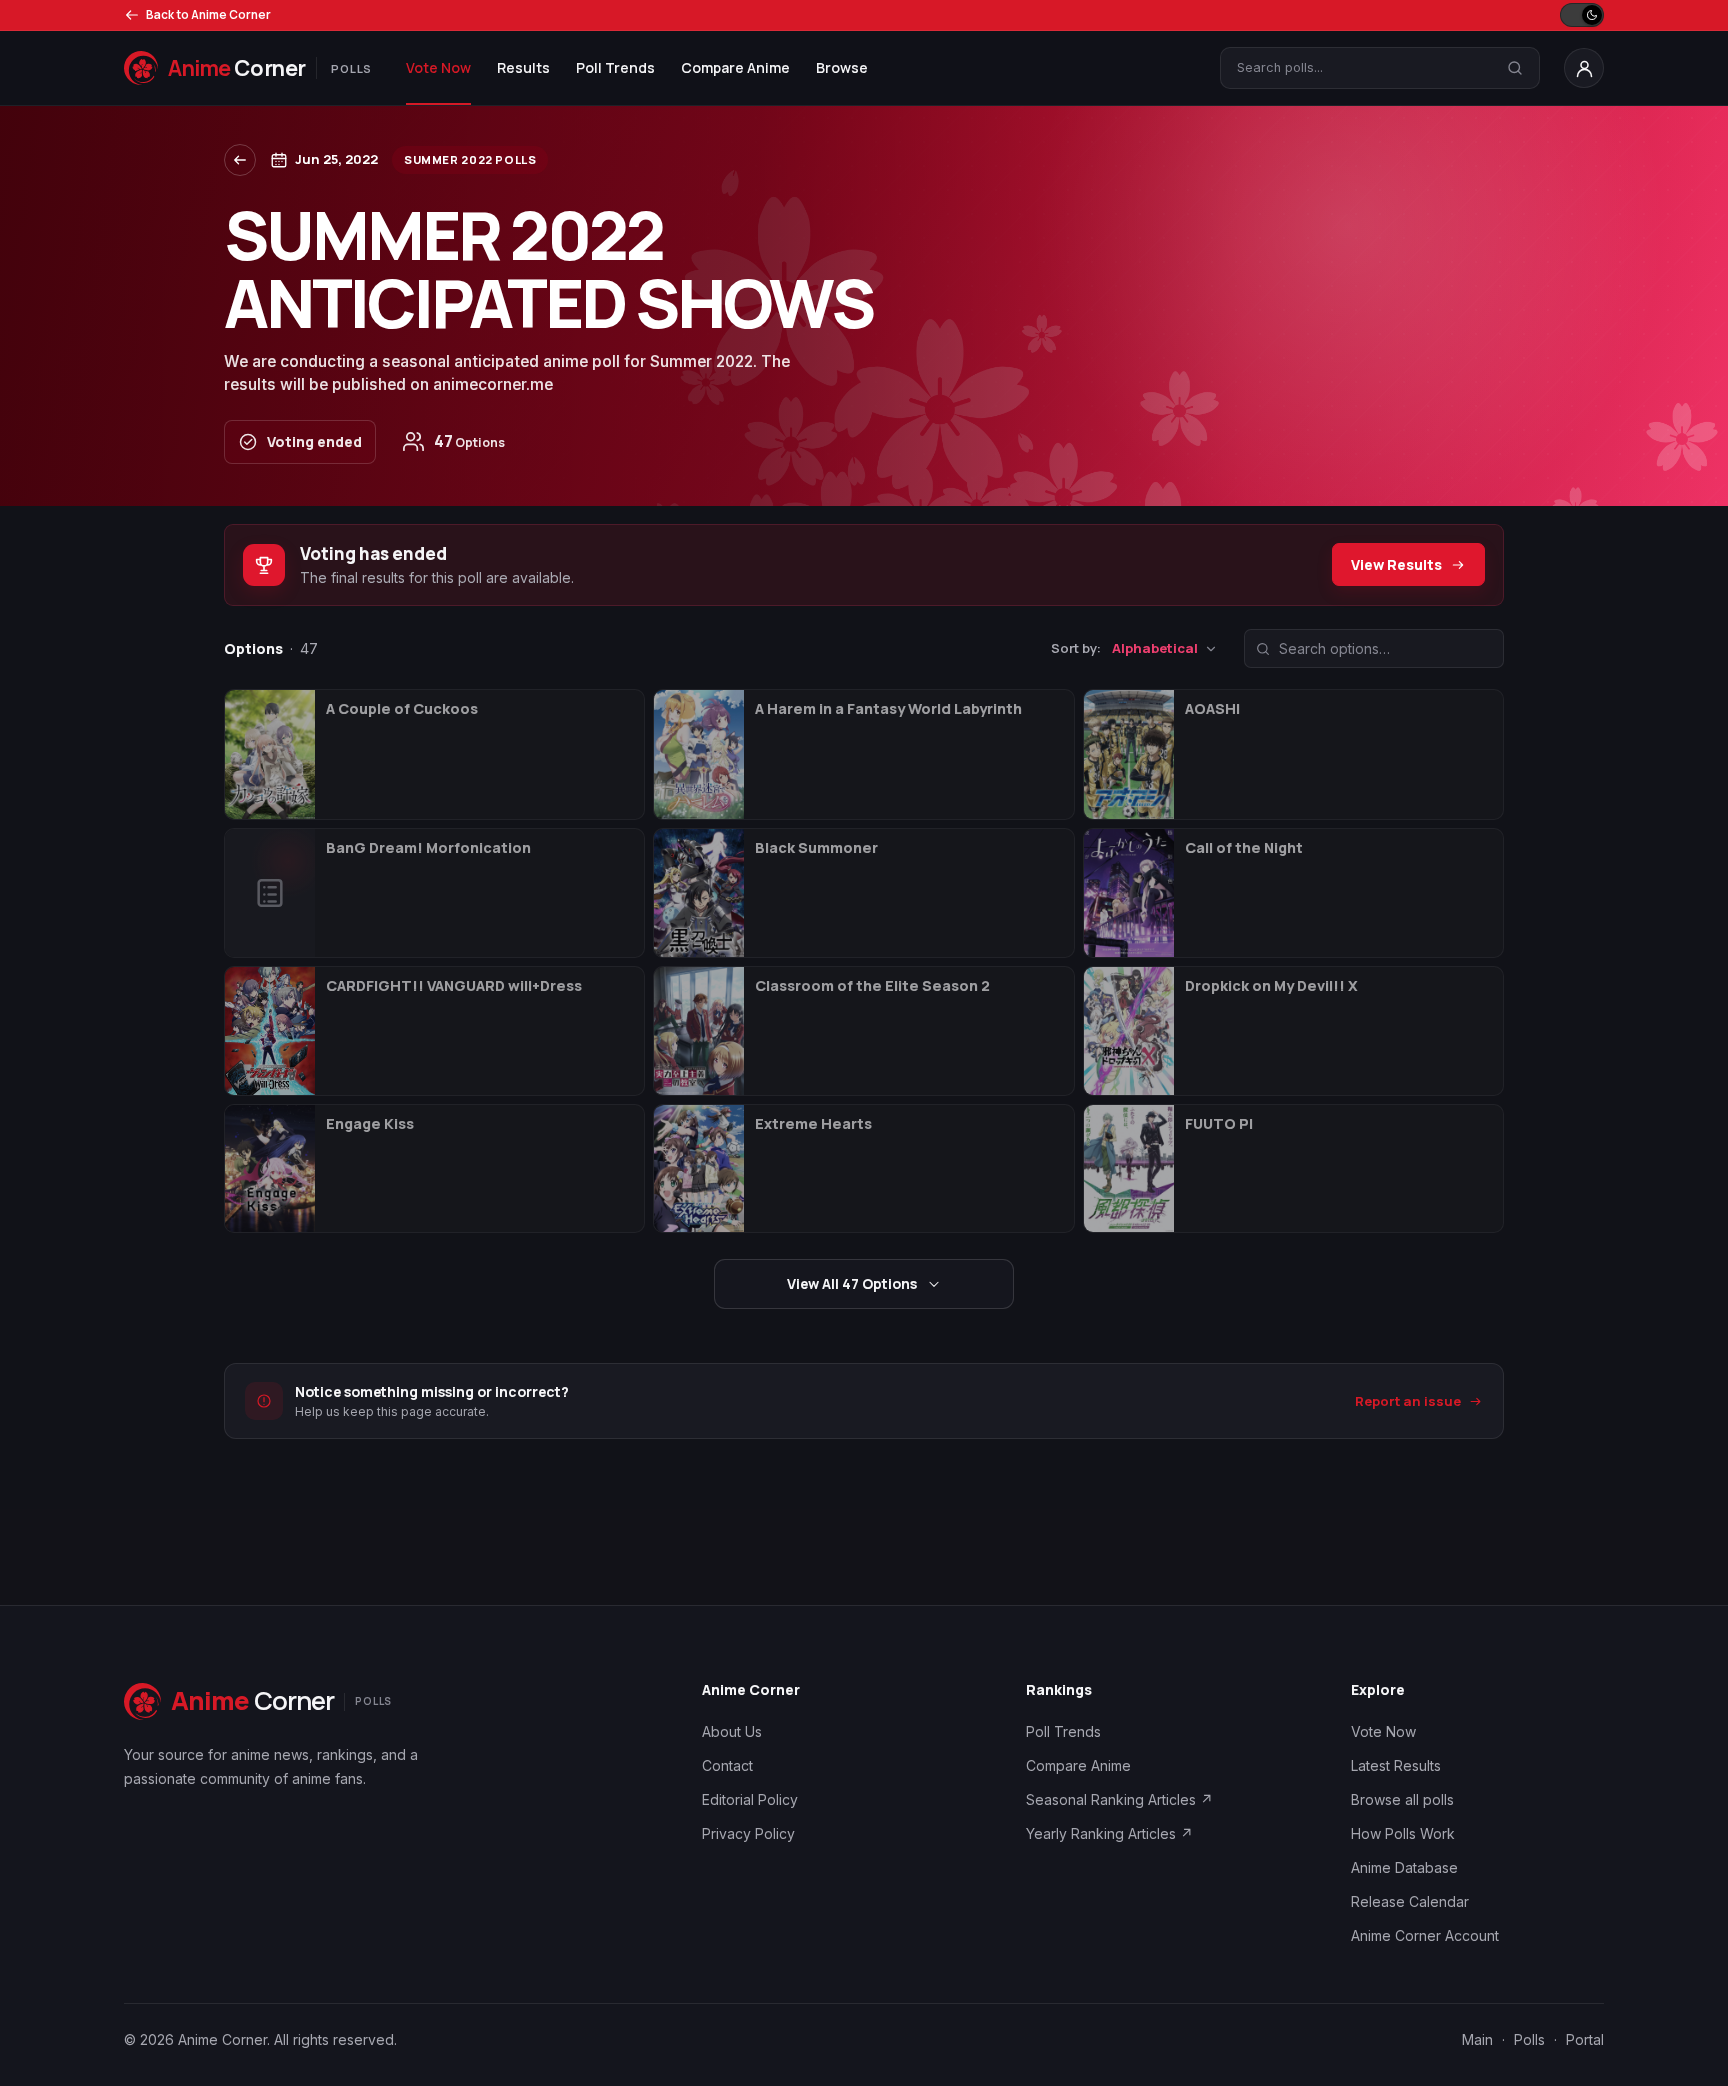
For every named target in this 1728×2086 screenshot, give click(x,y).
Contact (727, 1765)
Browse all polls (1402, 1799)
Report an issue (1408, 1402)
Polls (1529, 2039)
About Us (732, 1731)
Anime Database (1404, 1867)
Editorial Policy (750, 1799)
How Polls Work (1403, 1833)
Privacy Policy (748, 1833)
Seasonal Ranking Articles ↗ (1119, 1799)
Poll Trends (615, 67)
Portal (1585, 2039)
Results (523, 67)
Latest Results (1396, 1765)
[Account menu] (1584, 68)
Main (1477, 2039)
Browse (842, 67)
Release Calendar (1410, 1901)
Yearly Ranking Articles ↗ (1109, 1833)
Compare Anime (735, 67)
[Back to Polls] (240, 160)
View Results (1396, 564)
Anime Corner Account (1425, 1935)
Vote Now (438, 67)
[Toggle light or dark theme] (1582, 15)
